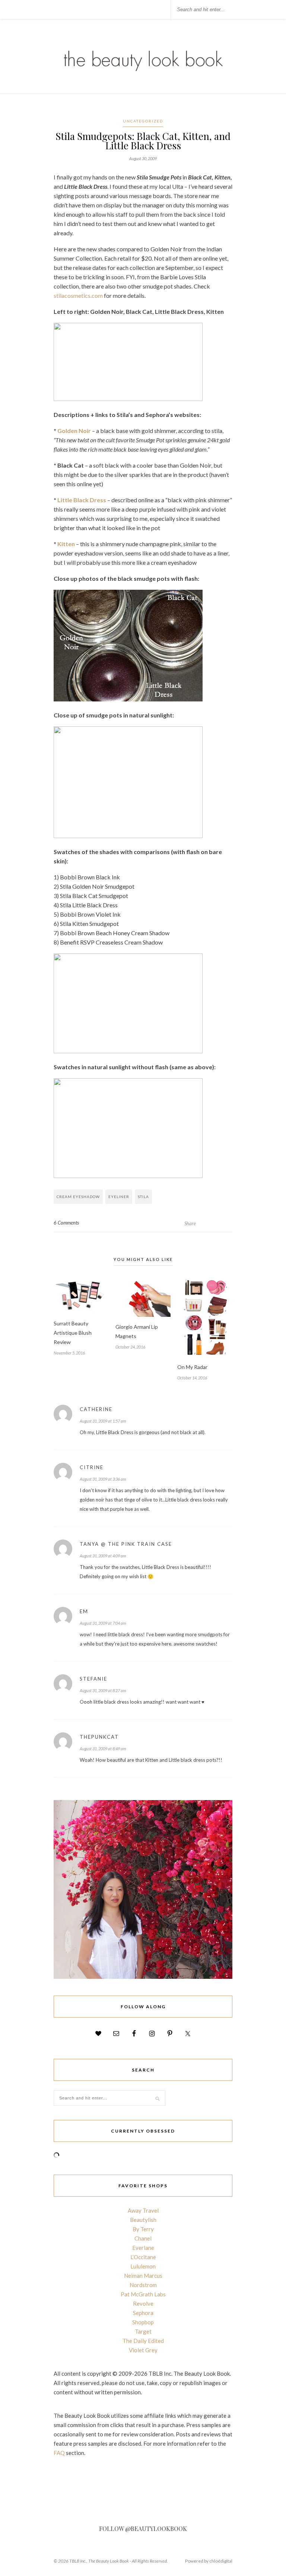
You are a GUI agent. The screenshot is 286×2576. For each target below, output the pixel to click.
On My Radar (192, 1367)
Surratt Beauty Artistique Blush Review (73, 1333)
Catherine (96, 1409)
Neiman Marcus (143, 2276)
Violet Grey (143, 2350)
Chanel (143, 2238)
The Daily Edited (143, 2341)
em (84, 1611)
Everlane (143, 2248)
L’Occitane (143, 2257)
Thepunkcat (99, 1737)
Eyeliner (119, 1197)
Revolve (143, 2303)
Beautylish (143, 2220)
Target (143, 2331)
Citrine (92, 1467)
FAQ (59, 2453)
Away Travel (143, 2210)
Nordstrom (143, 2285)
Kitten (66, 544)
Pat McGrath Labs (143, 2294)
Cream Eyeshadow (78, 1197)
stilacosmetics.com (78, 295)
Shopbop (143, 2322)
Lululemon (143, 2266)
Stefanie (93, 1679)
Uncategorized (143, 121)
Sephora (143, 2313)
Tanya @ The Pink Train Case (126, 1544)
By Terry (143, 2229)
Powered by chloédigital (209, 2561)
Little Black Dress (82, 500)
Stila (143, 1197)
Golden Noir (74, 431)
